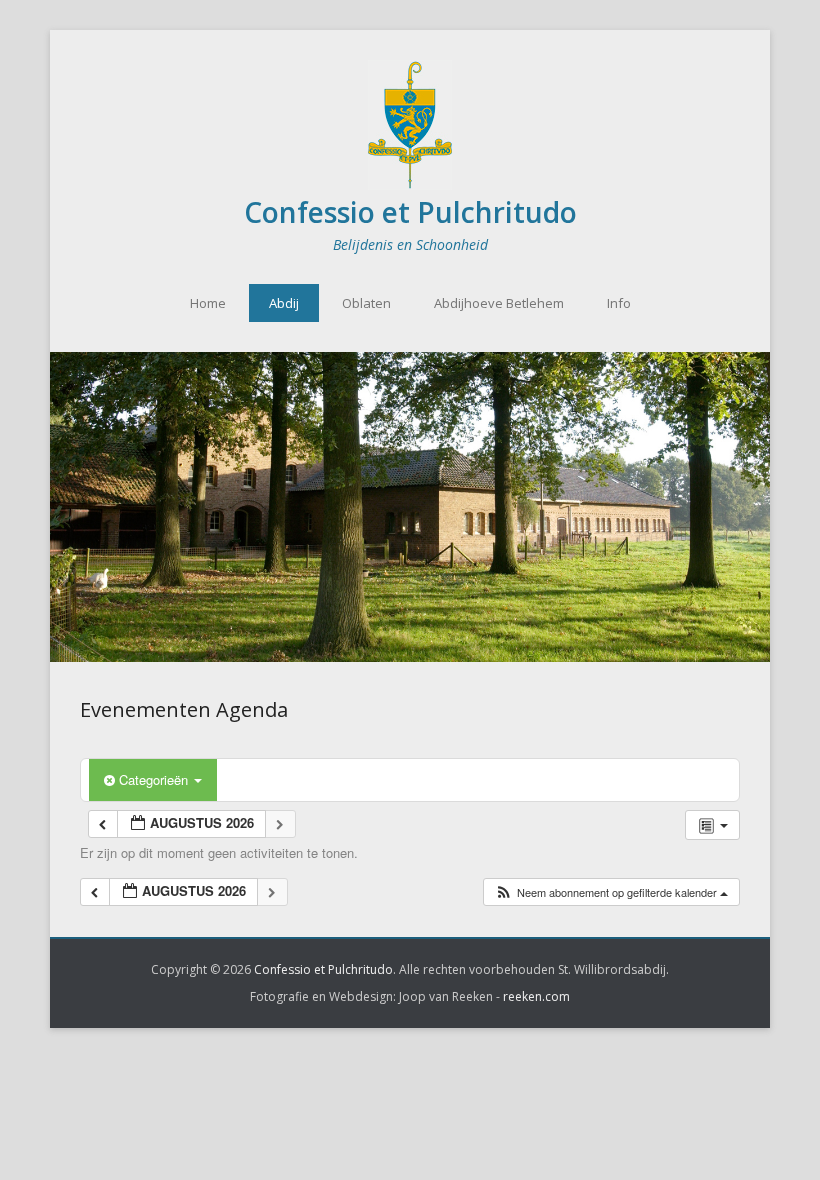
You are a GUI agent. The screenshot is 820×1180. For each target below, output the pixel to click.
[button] (611, 892)
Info (619, 303)
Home (208, 303)
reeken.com (536, 996)
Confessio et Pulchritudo (410, 212)
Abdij (284, 303)
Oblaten (366, 303)
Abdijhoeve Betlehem (499, 303)
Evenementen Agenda (184, 709)
